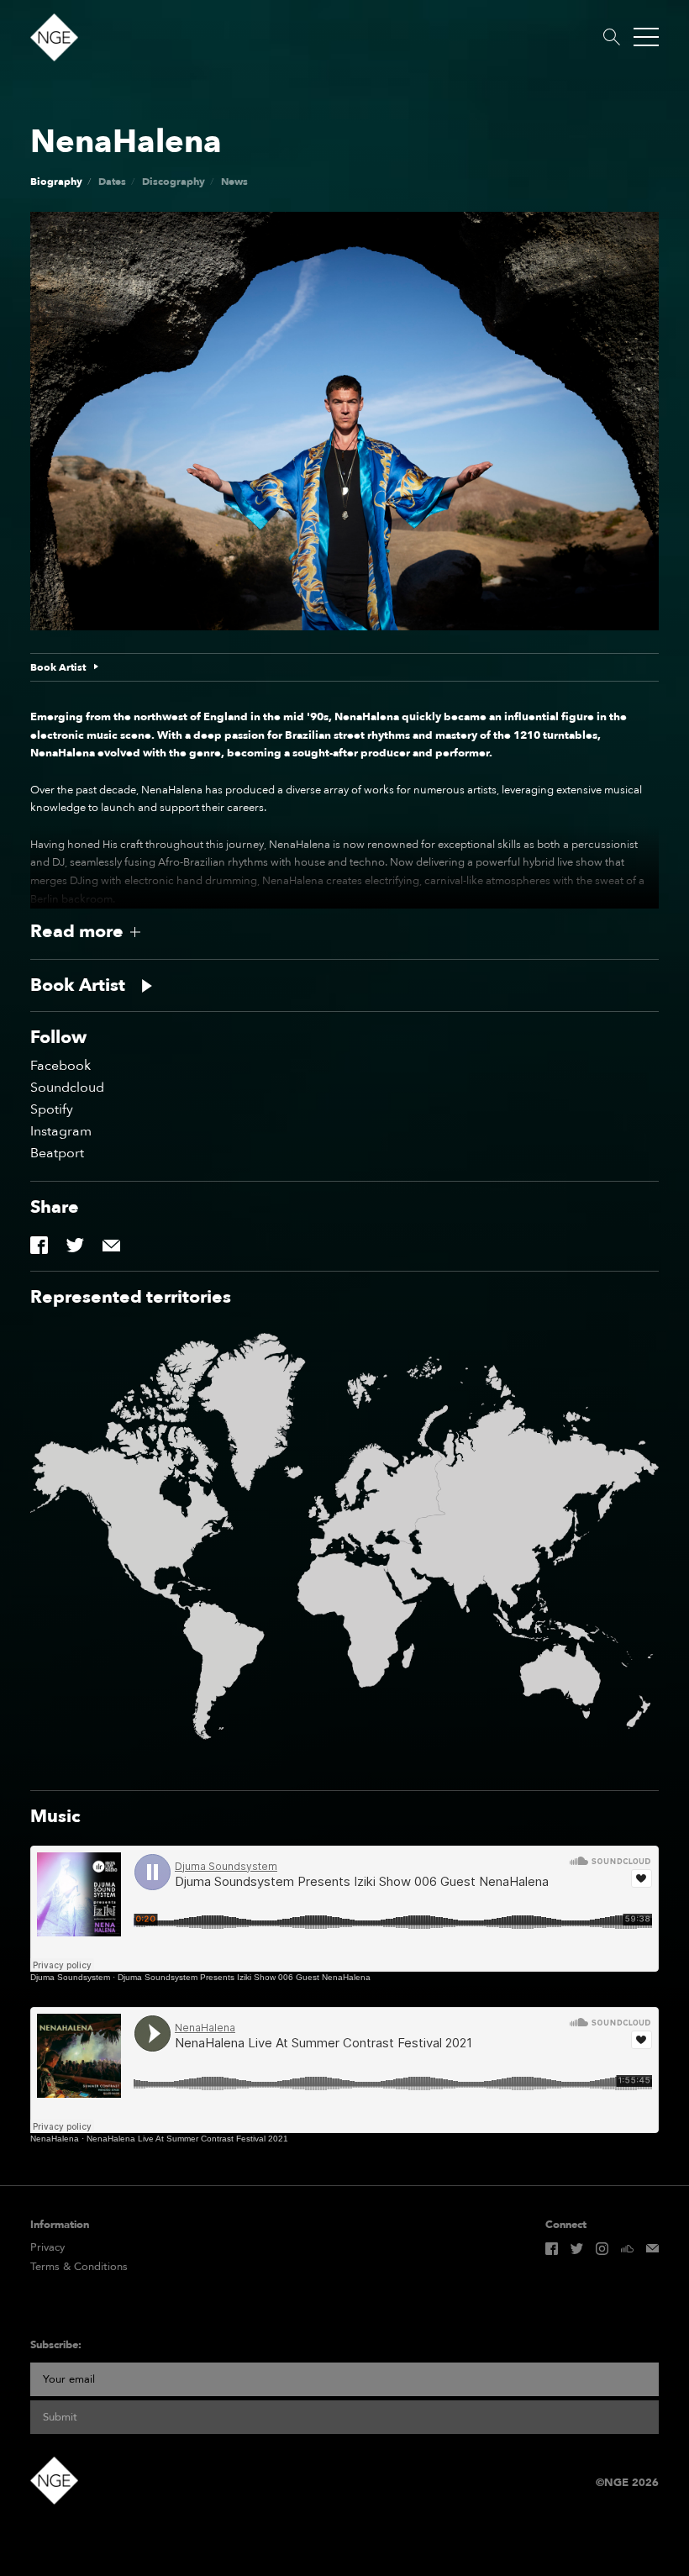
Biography (56, 182)
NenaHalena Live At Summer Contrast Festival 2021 (187, 2139)
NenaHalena (55, 2139)
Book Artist (58, 667)
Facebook (60, 1066)
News (234, 182)
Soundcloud (67, 1088)
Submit (60, 2417)
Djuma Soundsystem (70, 1977)
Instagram (61, 1131)
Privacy (47, 2248)
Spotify (52, 1109)
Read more (77, 932)
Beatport (57, 1153)
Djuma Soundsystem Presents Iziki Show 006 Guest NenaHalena (244, 1977)
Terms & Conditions (79, 2267)
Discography (174, 182)
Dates (112, 182)
